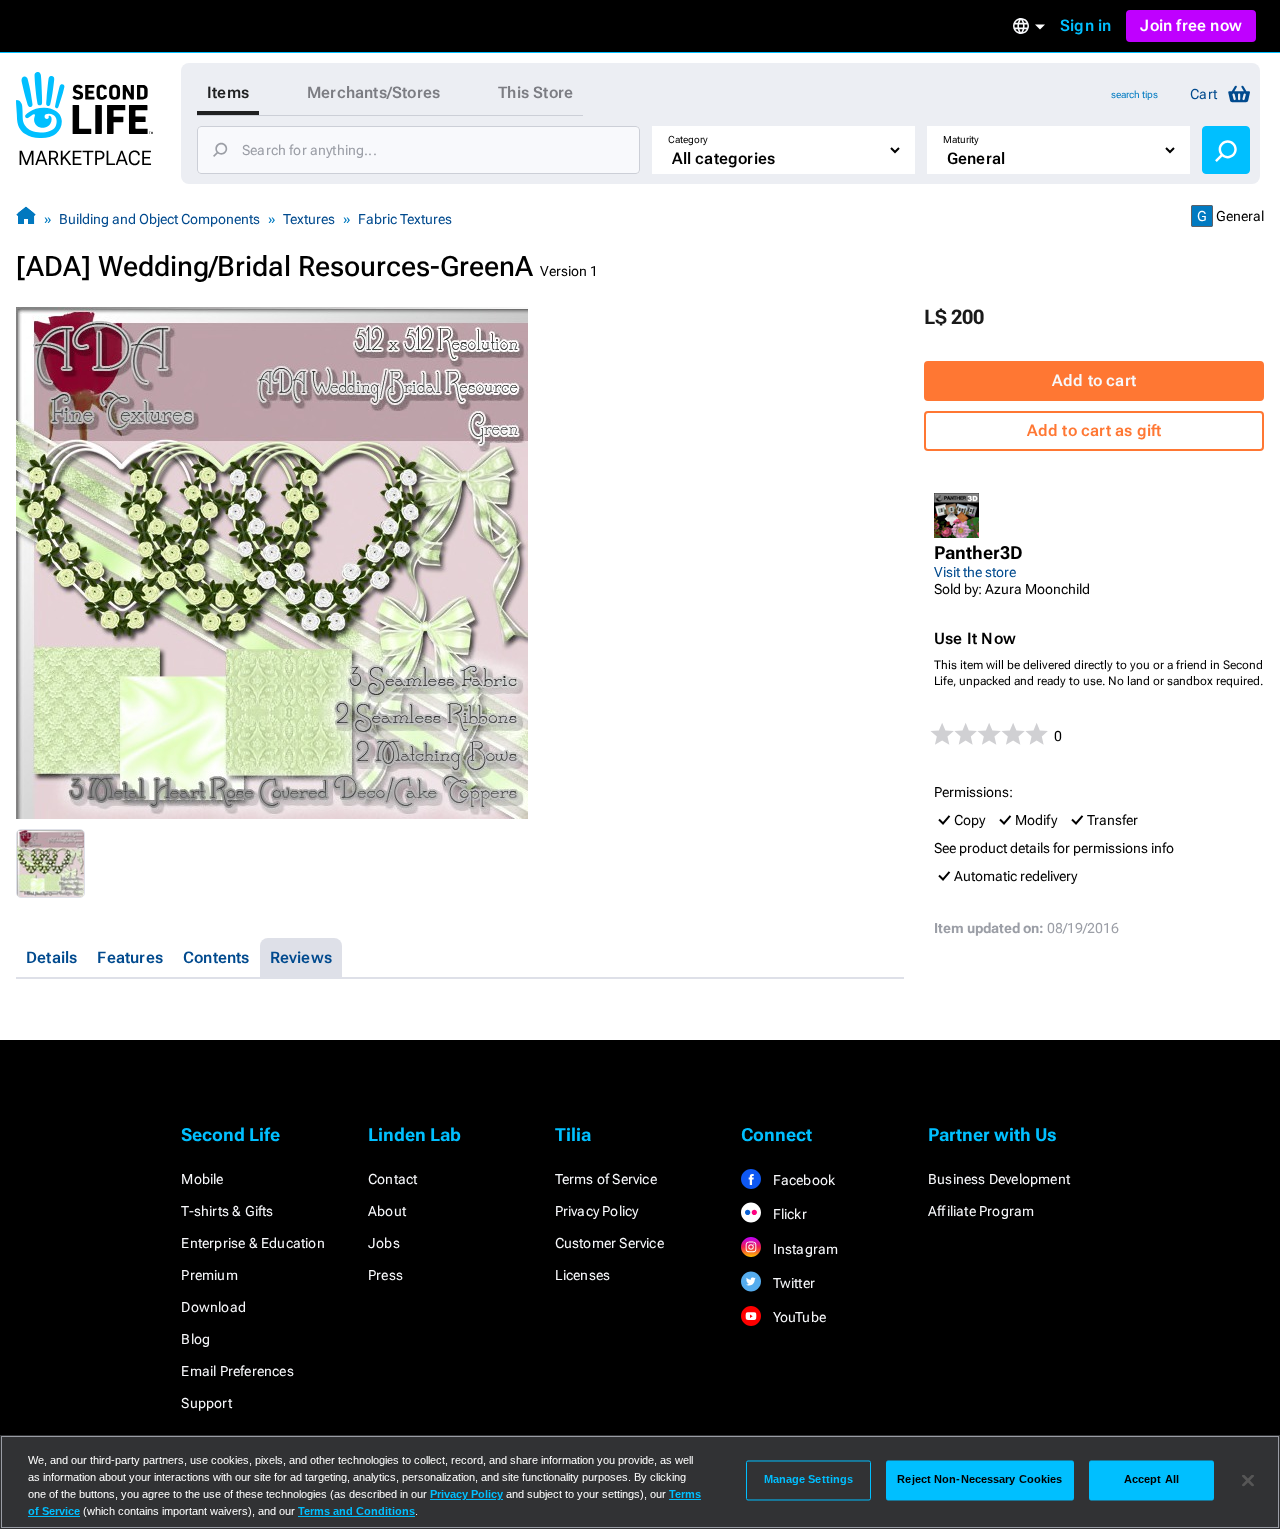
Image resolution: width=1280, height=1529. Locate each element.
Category (688, 139)
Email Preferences (237, 1371)
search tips (1134, 94)
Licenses (583, 1275)
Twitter (792, 1283)
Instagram (803, 1249)
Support (206, 1403)
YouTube (797, 1317)
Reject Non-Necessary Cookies (979, 1480)
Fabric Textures (405, 219)
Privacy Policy (597, 1211)
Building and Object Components (159, 219)
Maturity (961, 139)
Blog (195, 1339)
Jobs (384, 1243)
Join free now (1191, 25)
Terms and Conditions (356, 1511)
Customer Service (609, 1243)
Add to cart (1094, 380)
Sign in (1085, 25)
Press (385, 1275)
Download (213, 1307)
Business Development (999, 1179)
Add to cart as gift (1094, 430)
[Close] (1248, 1480)
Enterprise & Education (252, 1243)
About (387, 1211)
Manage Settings (809, 1480)
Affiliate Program (981, 1211)
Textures (309, 219)
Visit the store (975, 572)
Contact (392, 1179)
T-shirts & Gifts (227, 1211)
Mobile (202, 1179)
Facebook (802, 1180)
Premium (209, 1275)
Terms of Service (606, 1179)
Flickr (787, 1214)
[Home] (26, 218)
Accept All (1151, 1480)
